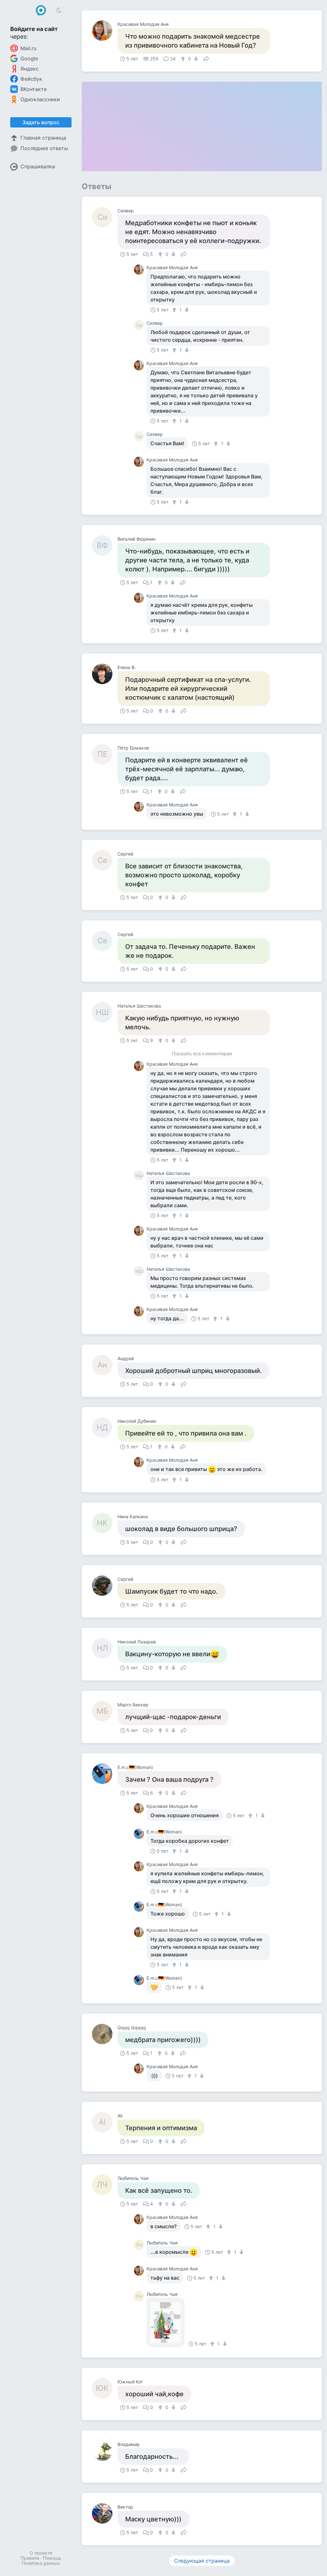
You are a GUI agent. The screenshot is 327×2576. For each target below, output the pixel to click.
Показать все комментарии (202, 1054)
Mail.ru (28, 48)
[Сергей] (105, 1586)
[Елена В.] (105, 674)
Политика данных (41, 2563)
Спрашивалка (38, 166)
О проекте (41, 2553)
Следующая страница (202, 2561)
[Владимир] (105, 2451)
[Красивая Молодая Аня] (105, 31)
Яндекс (30, 69)
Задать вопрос (41, 122)
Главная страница (43, 138)
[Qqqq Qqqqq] (105, 2034)
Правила (30, 2558)
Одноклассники (40, 99)
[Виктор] (105, 2513)
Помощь (52, 2558)
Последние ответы (44, 148)
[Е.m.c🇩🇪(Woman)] (105, 1774)
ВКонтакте (34, 89)
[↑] (184, 59)
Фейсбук (31, 79)
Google (29, 58)
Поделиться (206, 58)
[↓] (195, 59)
